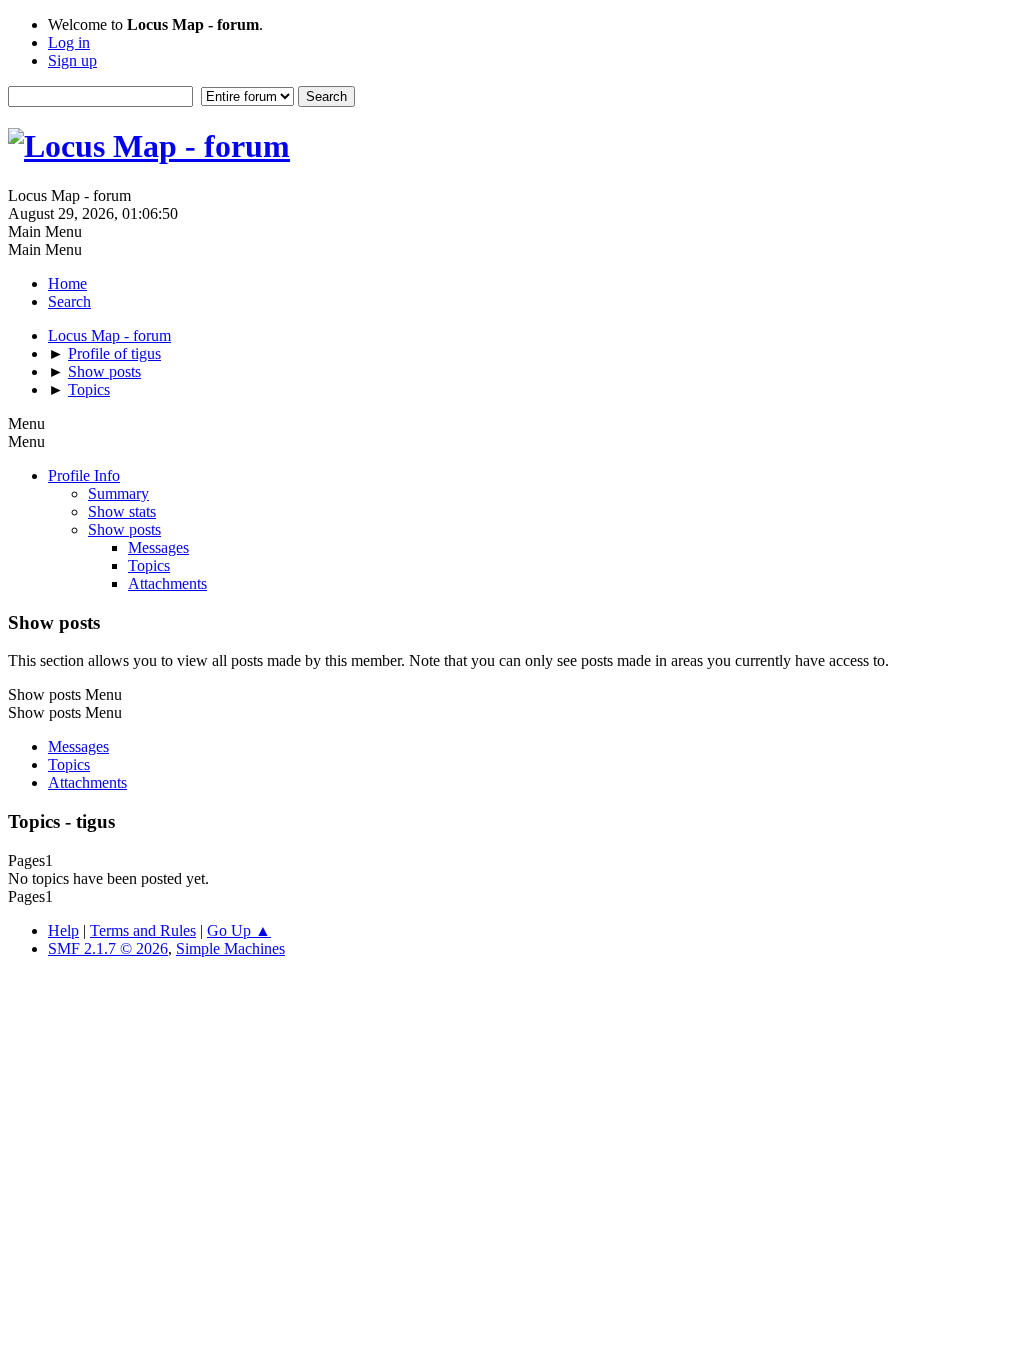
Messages (158, 547)
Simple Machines (230, 948)
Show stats (122, 511)
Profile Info (84, 475)
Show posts (124, 529)
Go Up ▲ (239, 930)
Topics (149, 565)
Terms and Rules (143, 930)
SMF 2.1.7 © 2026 (108, 948)
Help (63, 930)
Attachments (167, 583)
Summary (118, 493)
